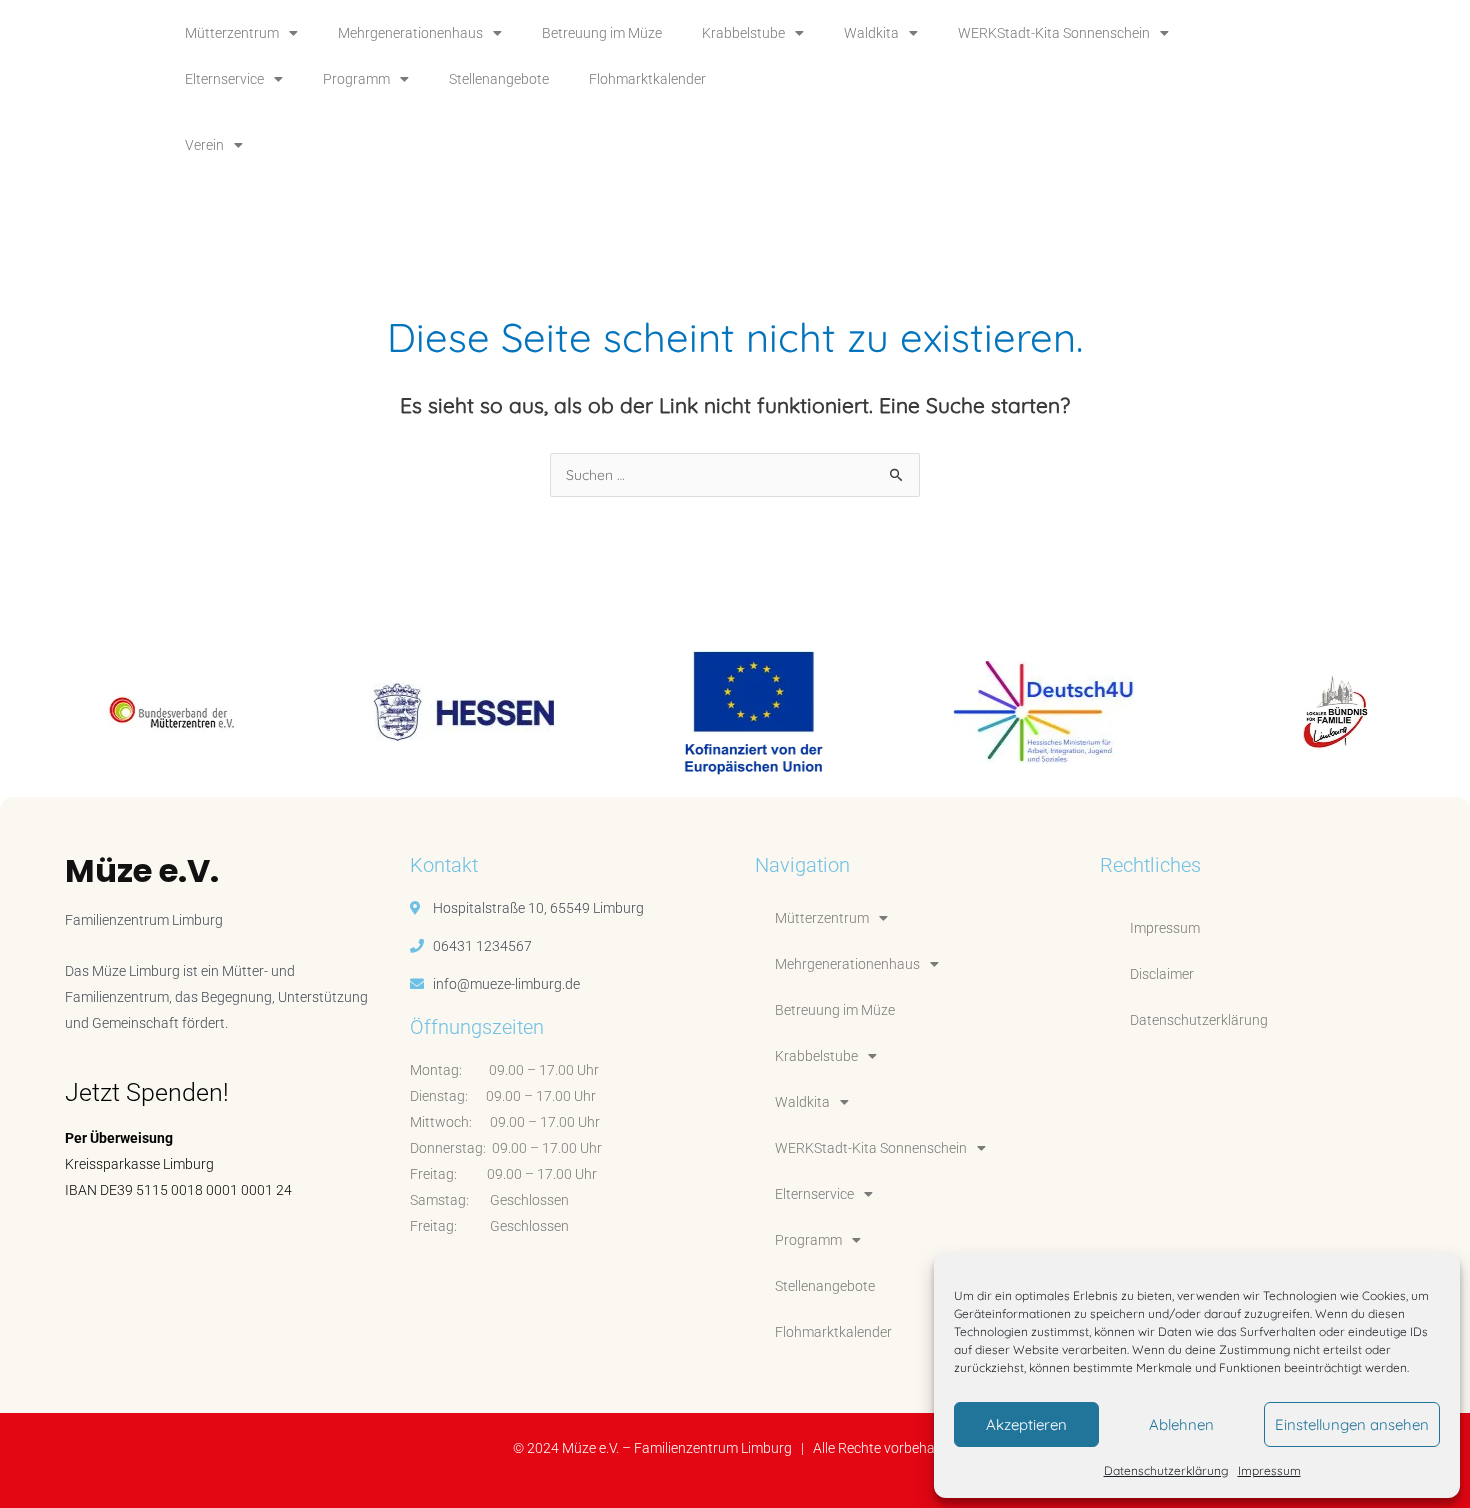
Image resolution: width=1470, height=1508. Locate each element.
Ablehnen (1181, 1424)
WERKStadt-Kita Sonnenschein (1054, 33)
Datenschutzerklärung (1166, 1470)
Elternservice (224, 79)
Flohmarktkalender (647, 79)
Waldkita (871, 33)
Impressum (1269, 1470)
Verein (204, 145)
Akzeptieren (1026, 1424)
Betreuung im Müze (602, 33)
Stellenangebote (499, 79)
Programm (356, 79)
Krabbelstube (743, 33)
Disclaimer (1162, 974)
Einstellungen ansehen (1352, 1424)
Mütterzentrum (232, 33)
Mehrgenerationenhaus (410, 33)
